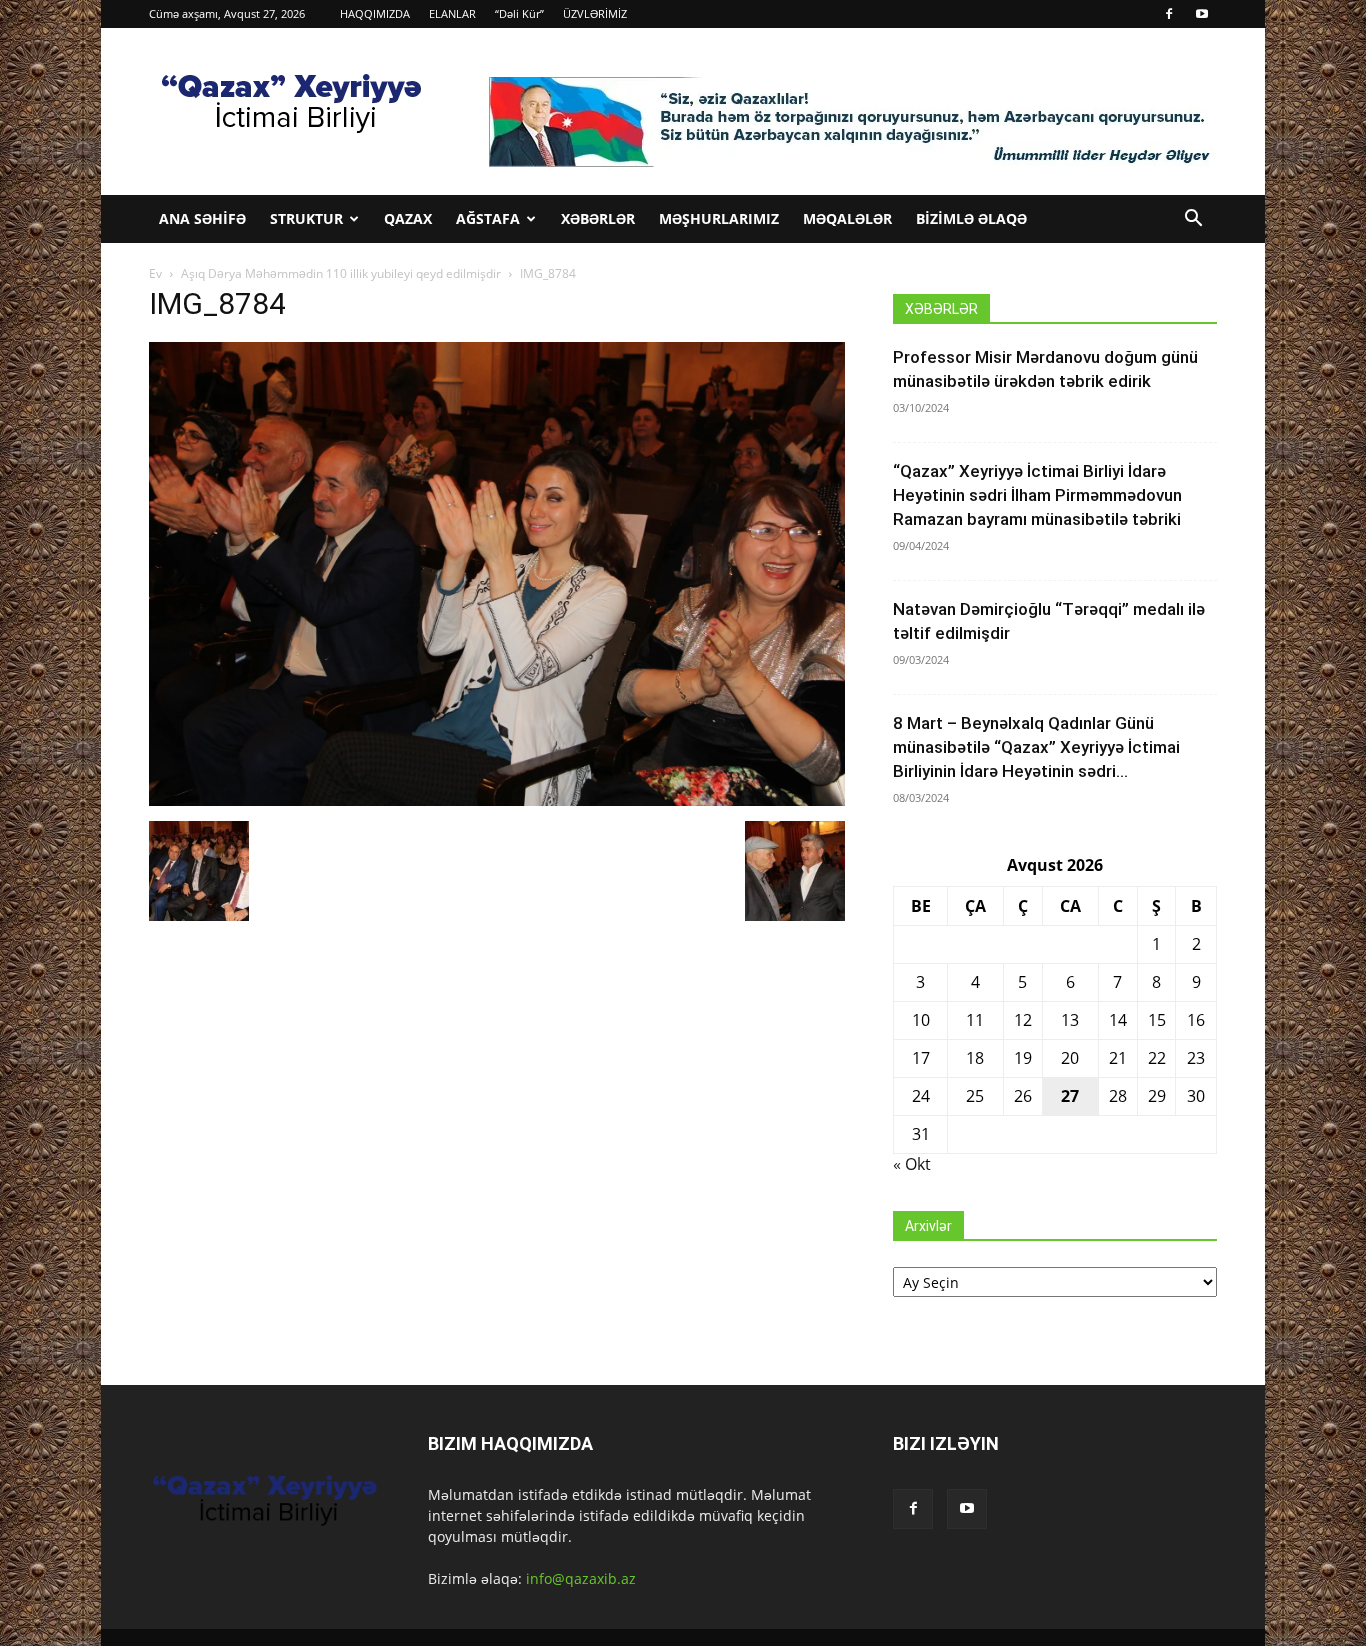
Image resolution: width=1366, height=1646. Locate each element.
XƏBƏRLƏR (598, 218)
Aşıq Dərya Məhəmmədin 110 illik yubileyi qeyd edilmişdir (341, 273)
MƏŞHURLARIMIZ (719, 218)
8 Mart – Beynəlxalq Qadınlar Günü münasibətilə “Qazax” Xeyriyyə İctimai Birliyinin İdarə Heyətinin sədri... (1036, 747)
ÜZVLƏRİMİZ (595, 13)
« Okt (912, 1164)
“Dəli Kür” (519, 13)
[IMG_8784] (497, 800)
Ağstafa (488, 218)
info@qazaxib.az (581, 1578)
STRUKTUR (306, 218)
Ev (155, 273)
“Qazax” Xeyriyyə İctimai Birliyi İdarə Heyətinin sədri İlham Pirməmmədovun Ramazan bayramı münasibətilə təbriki (1037, 495)
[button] (1193, 220)
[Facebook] (1169, 14)
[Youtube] (1202, 14)
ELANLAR (452, 13)
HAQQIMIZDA (375, 13)
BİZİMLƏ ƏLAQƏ (971, 218)
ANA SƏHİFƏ (202, 218)
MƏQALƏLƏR (847, 218)
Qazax (408, 218)
